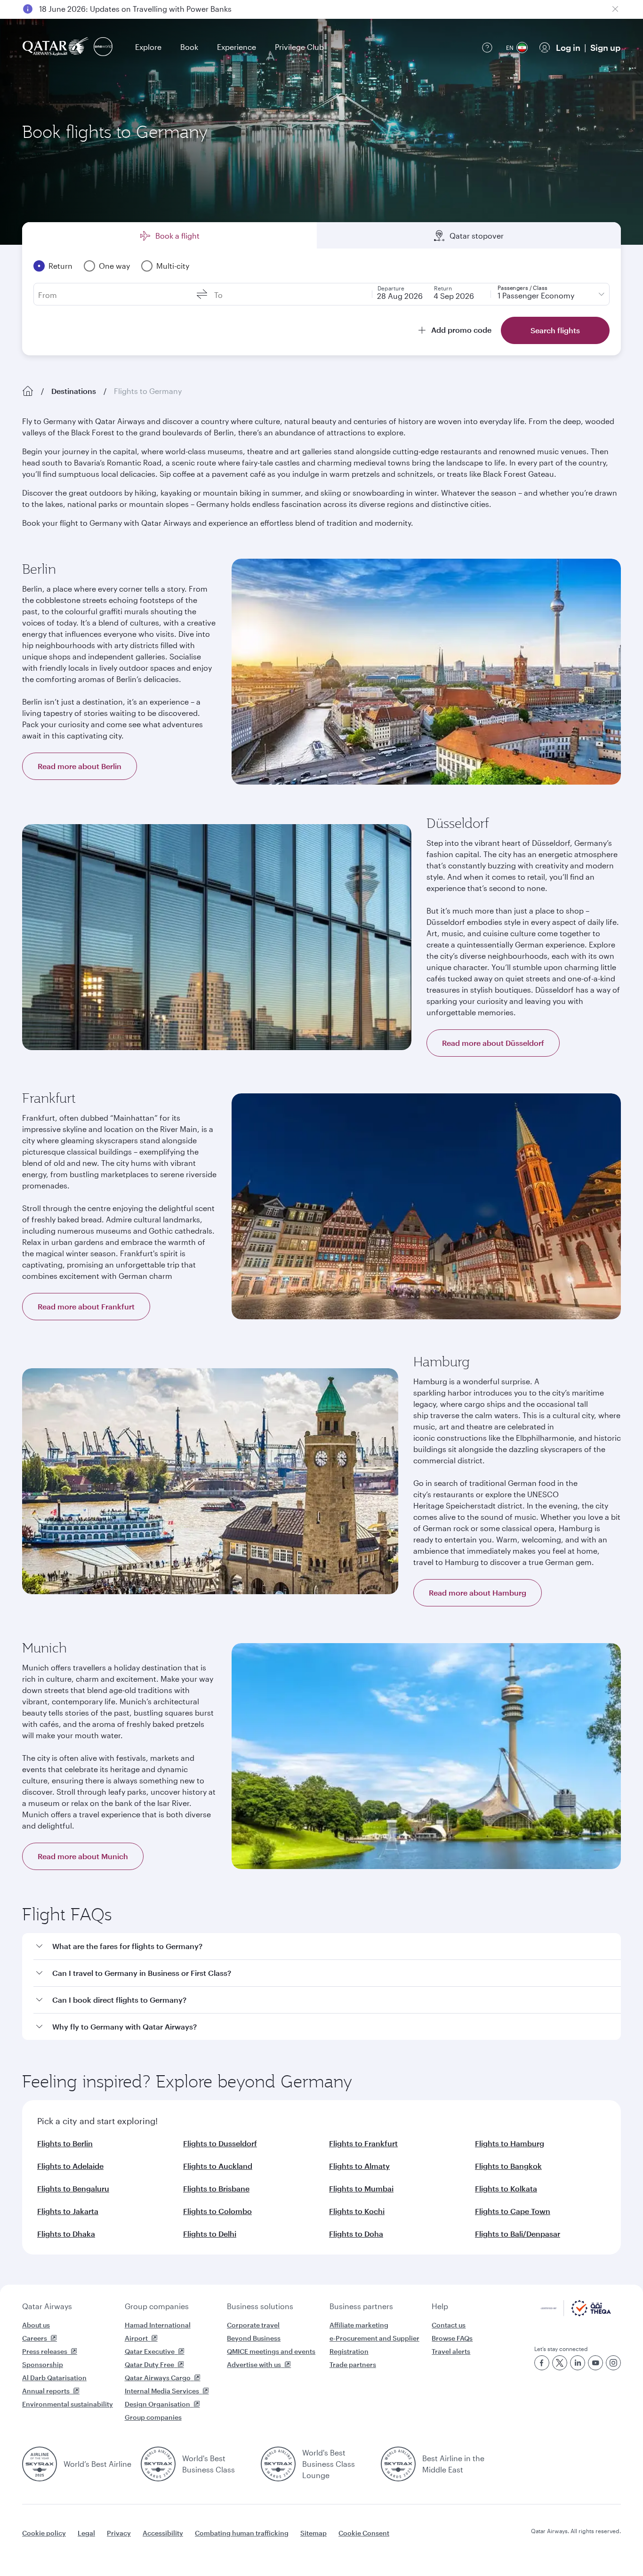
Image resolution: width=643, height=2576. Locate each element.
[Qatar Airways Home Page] (56, 47)
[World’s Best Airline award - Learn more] (40, 2464)
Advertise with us (254, 2364)
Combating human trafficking (242, 2533)
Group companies (157, 2306)
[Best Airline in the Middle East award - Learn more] (398, 2464)
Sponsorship (43, 2364)
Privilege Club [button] (299, 47)
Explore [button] (148, 47)
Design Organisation (157, 2404)
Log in (568, 48)
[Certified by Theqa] (576, 2314)
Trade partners (353, 2364)
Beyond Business (254, 2338)
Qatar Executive (150, 2351)
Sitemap (313, 2533)
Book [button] (189, 47)
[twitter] (560, 2363)
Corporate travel (253, 2325)
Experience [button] (237, 47)
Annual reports (46, 2391)
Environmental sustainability (68, 2404)
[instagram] (613, 2363)
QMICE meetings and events (271, 2351)
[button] (327, 1946)
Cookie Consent (364, 2533)
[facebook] (542, 2363)
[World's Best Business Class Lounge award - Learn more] (278, 2464)
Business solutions (260, 2306)
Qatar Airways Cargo (158, 2378)
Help (440, 2306)
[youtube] (595, 2363)
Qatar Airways (47, 2306)
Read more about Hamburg (478, 1593)
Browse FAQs (452, 2338)
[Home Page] (28, 391)
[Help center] (487, 48)
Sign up (605, 48)
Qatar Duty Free (149, 2364)
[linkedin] (578, 2363)
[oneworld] (103, 47)
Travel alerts (451, 2351)
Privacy (119, 2533)
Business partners (361, 2306)
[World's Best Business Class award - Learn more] (158, 2464)
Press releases (45, 2351)
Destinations (74, 391)
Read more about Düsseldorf (493, 1043)
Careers (35, 2338)
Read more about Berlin (80, 766)
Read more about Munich (83, 1856)
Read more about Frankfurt (86, 1306)
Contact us (449, 2325)
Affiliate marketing (359, 2325)
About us (36, 2325)
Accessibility (163, 2533)
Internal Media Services (162, 2391)
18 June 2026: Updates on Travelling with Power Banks (135, 9)
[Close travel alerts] (615, 9)
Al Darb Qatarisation (54, 2378)
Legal (86, 2533)
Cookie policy (44, 2533)
